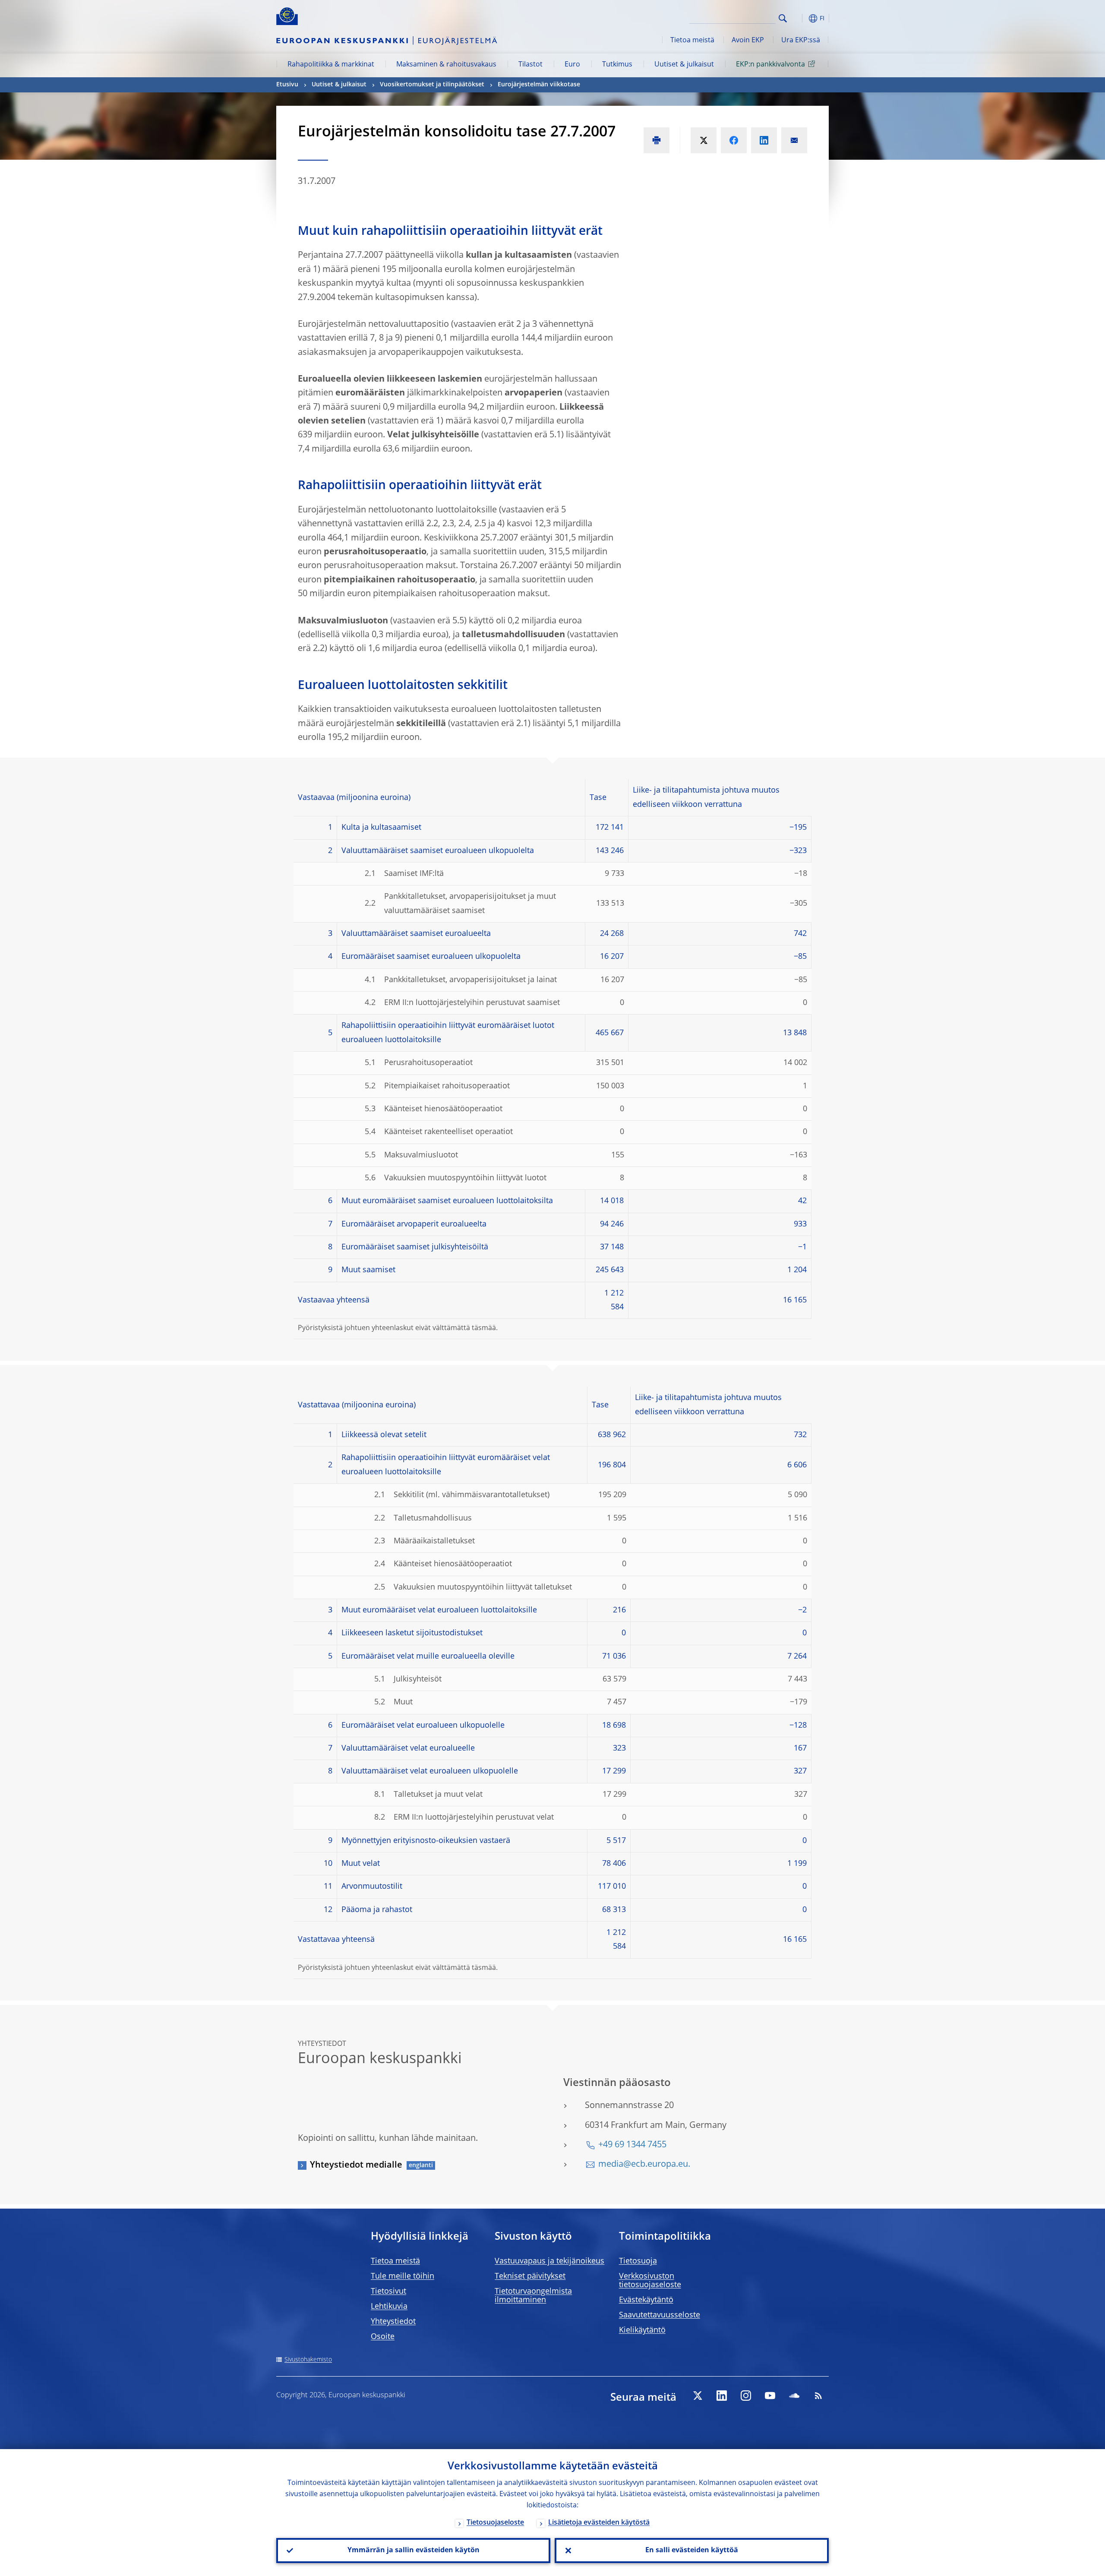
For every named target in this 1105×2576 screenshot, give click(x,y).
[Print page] (657, 140)
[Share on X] (704, 140)
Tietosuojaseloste (495, 2523)
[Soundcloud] (794, 2396)
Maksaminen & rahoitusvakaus (446, 65)
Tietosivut (388, 2292)
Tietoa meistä (692, 41)
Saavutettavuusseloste (660, 2315)
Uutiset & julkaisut (684, 65)
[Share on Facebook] (734, 140)
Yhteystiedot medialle (356, 2165)
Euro (572, 65)
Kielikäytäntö (642, 2330)
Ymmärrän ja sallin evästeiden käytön (414, 2551)
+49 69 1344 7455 (632, 2145)
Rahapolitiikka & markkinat (331, 65)
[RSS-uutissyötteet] (818, 2396)
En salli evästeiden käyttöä (692, 2551)
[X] (698, 2396)
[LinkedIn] (722, 2396)
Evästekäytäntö (646, 2300)
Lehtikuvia (389, 2307)
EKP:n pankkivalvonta (770, 65)
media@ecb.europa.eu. (644, 2165)
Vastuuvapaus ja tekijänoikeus (549, 2261)
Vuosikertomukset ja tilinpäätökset (432, 85)
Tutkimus (617, 65)
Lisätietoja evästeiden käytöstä (599, 2523)
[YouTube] (770, 2396)
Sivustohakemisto (308, 2360)
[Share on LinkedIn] (764, 140)
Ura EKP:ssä (801, 41)
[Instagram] (746, 2396)
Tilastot (530, 65)
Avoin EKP (748, 41)
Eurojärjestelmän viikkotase (539, 85)
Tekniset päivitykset (530, 2276)
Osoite (383, 2337)
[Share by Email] (794, 140)
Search (783, 18)
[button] (799, 18)
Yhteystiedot (393, 2322)
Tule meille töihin (403, 2276)
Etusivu (287, 85)
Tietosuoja (638, 2261)
